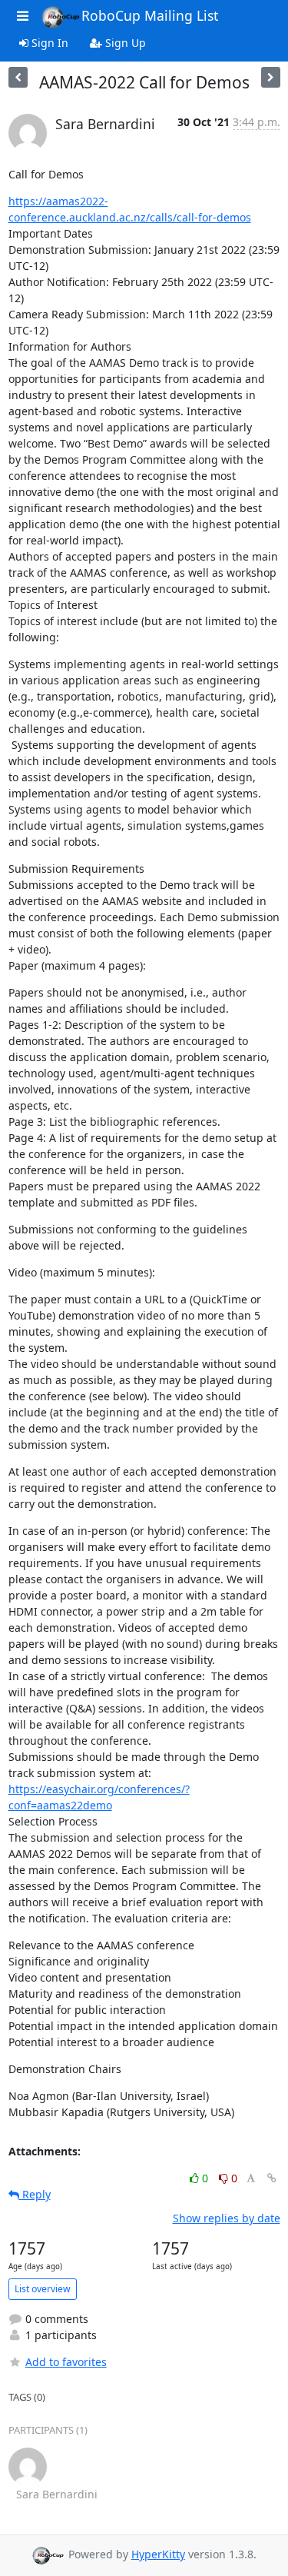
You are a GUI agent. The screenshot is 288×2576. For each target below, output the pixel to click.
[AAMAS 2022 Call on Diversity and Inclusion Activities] (18, 77)
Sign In (48, 43)
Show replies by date (227, 2218)
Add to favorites (66, 2362)
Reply (35, 2194)
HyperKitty (158, 2554)
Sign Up (124, 43)
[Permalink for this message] (272, 2178)
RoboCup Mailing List (150, 15)
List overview (43, 2289)
